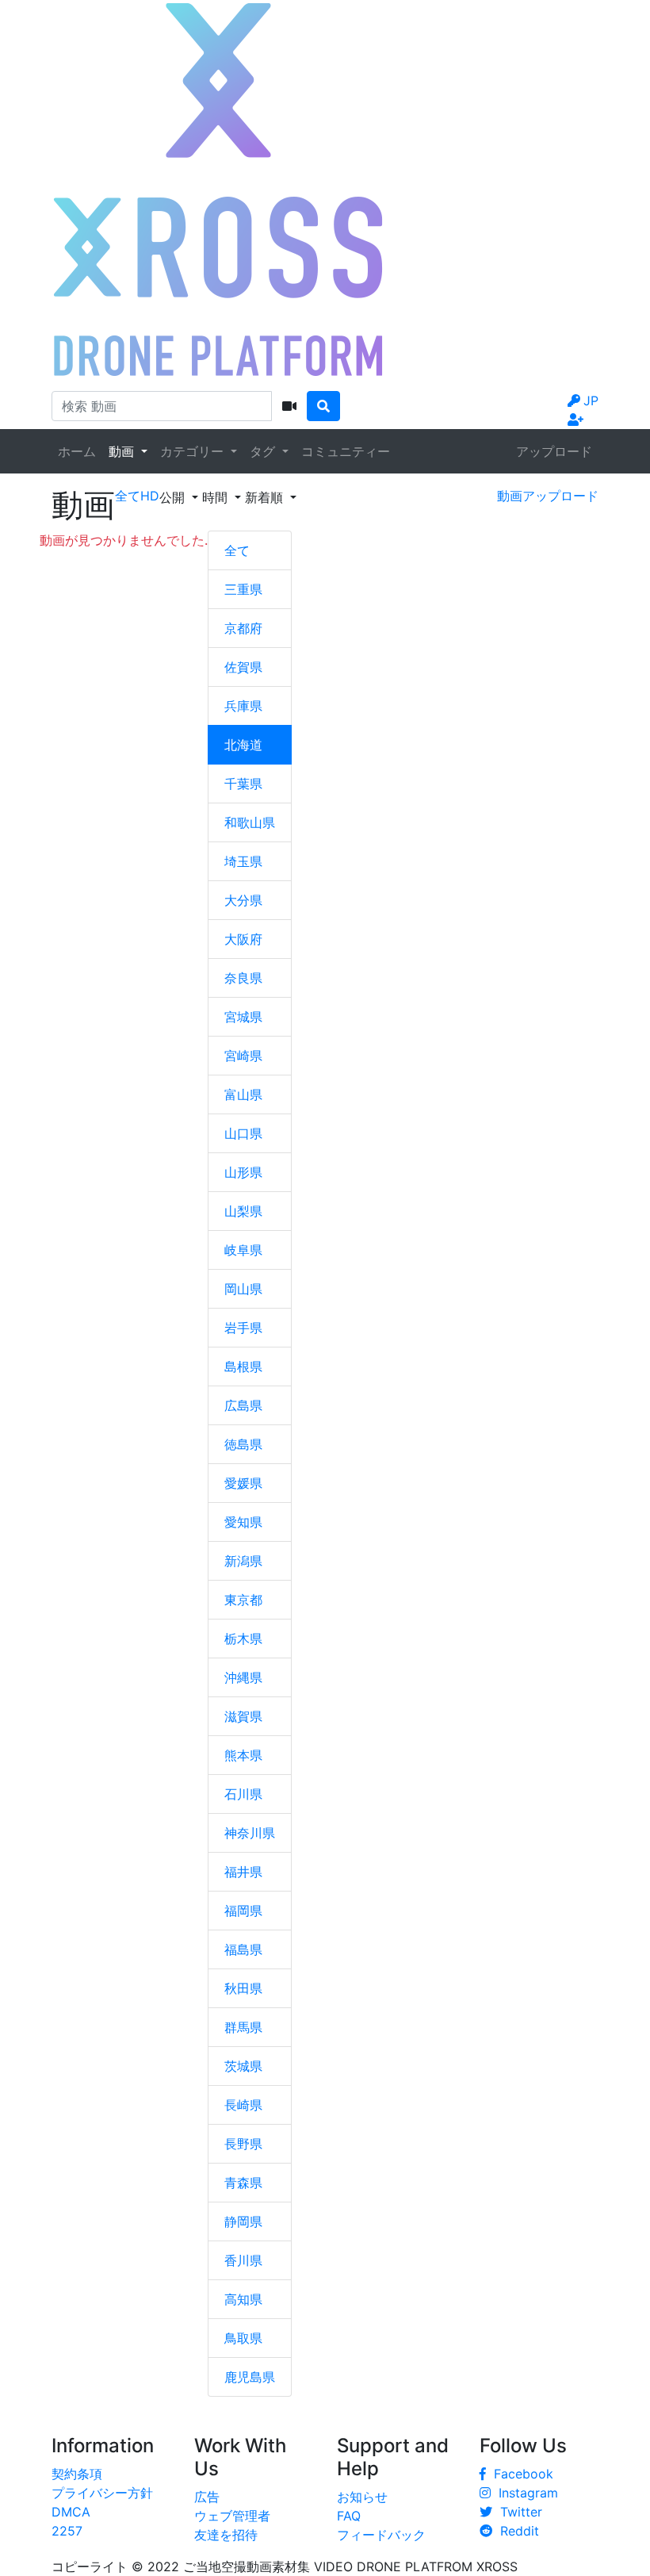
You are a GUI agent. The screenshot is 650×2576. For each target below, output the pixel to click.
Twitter (517, 2512)
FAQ (349, 2516)
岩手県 (243, 1328)
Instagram (524, 2493)
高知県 (243, 2299)
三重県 (243, 589)
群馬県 (243, 2027)
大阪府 (243, 939)
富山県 (243, 1094)
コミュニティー (346, 451)
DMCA (71, 2512)
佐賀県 (243, 667)
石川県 (243, 1794)
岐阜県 (243, 1250)
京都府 (243, 628)
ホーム (77, 451)
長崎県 (243, 2105)
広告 (207, 2497)
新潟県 (243, 1561)
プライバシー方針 (102, 2493)
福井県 (243, 1872)
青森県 (243, 2183)
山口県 (243, 1133)
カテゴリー (194, 451)
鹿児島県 (250, 2377)
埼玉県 (243, 861)
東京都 (243, 1600)
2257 (67, 2531)
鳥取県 (243, 2338)
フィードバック (381, 2535)
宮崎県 (243, 1056)
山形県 (243, 1172)
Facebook (520, 2474)
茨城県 (243, 2066)
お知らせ (362, 2497)
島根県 (243, 1367)
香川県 (243, 2260)
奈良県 (243, 978)
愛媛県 (243, 1483)
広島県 (243, 1405)
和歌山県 (250, 822)
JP (591, 401)
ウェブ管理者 (232, 2516)
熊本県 (243, 1755)
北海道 (243, 745)
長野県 (243, 2144)
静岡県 (243, 2221)
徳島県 (243, 1444)
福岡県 (243, 1911)
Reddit (516, 2531)
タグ (264, 451)
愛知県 (243, 1522)
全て (237, 550)
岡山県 (243, 1289)
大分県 (243, 900)
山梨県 (243, 1211)
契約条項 (77, 2474)
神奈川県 (250, 1833)
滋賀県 (243, 1716)
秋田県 (243, 1988)
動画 (123, 451)
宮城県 (243, 1017)
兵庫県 (243, 706)
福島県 (243, 1949)
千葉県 (243, 784)
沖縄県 (243, 1677)
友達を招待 (226, 2535)
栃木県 (243, 1639)
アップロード (554, 451)
